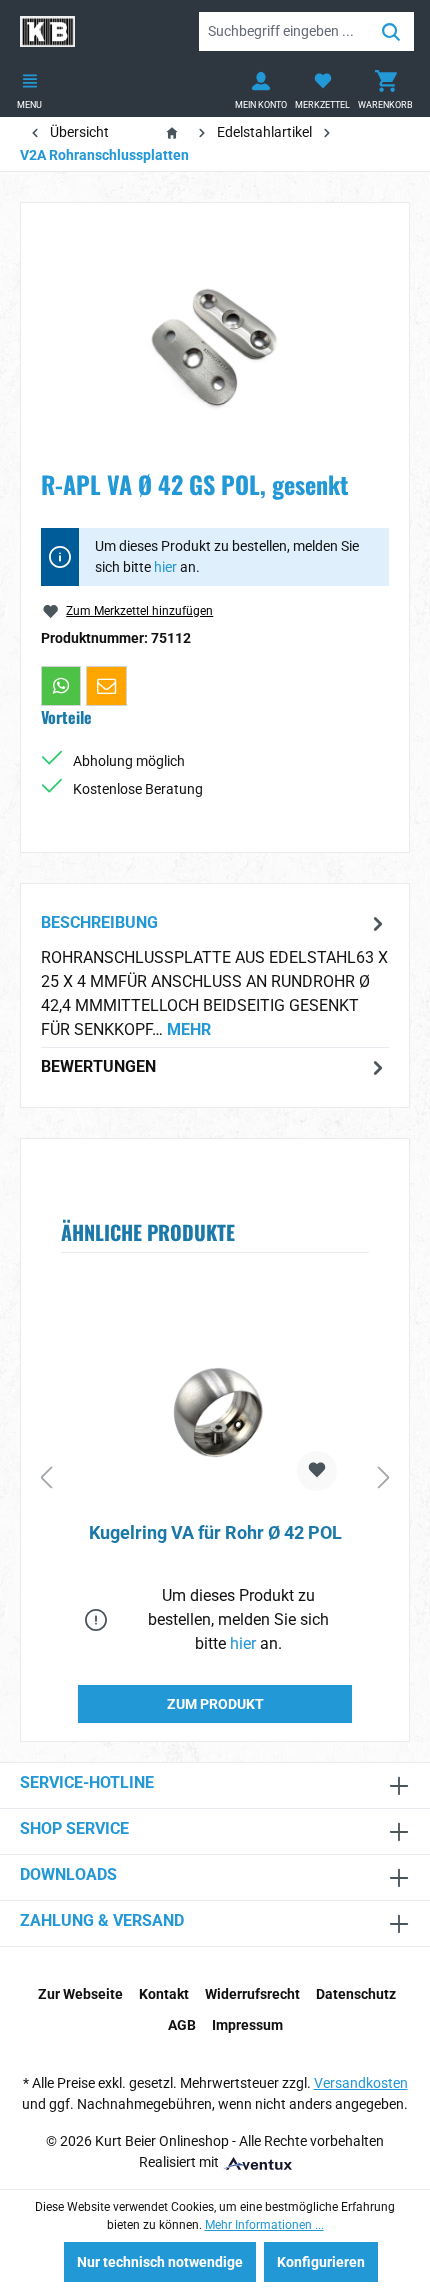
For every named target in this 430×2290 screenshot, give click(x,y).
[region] (215, 335)
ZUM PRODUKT (215, 1704)
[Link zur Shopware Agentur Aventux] (257, 2162)
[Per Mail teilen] (106, 686)
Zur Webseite (80, 1994)
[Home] (176, 132)
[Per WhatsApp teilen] (61, 686)
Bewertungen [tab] (98, 1066)
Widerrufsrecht (252, 1994)
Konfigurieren (321, 2262)
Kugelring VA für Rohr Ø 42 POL (215, 1532)
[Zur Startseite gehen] (47, 31)
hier (165, 567)
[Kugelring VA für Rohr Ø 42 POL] (215, 1407)
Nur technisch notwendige (160, 2262)
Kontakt (164, 1994)
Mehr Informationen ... (264, 2225)
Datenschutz (356, 1994)
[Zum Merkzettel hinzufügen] (317, 1471)
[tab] (215, 975)
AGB (182, 2025)
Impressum (247, 2025)
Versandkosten (361, 2083)
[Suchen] (391, 31)
